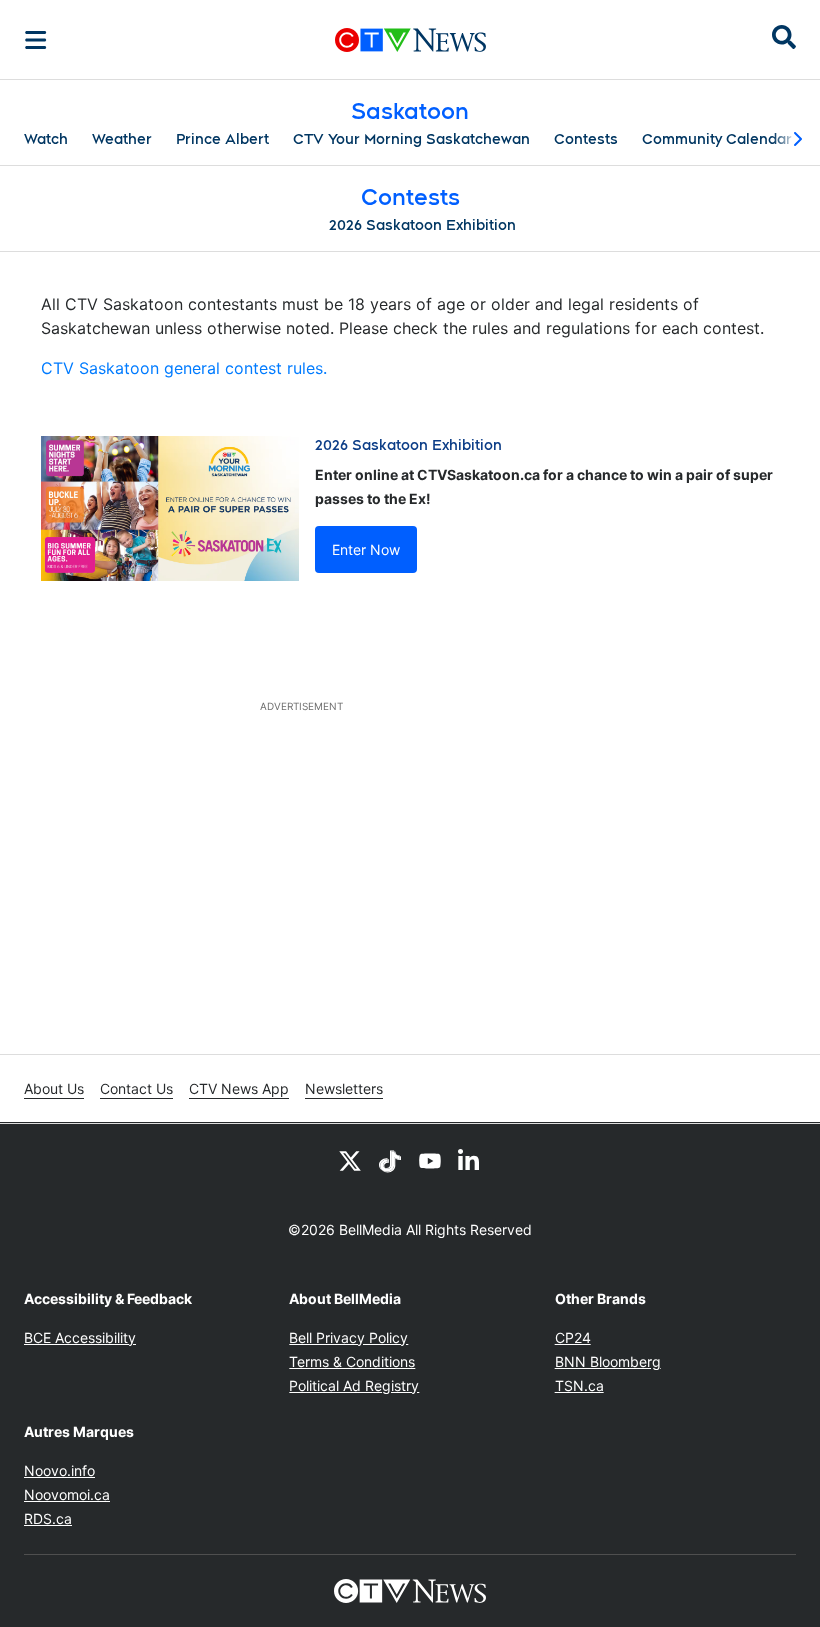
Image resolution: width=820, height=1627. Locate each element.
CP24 (573, 1337)
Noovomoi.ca (67, 1494)
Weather (122, 139)
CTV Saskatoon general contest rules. (184, 368)
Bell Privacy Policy (348, 1337)
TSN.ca (579, 1385)
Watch (46, 139)
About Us (54, 1088)
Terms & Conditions (352, 1361)
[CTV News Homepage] (410, 40)
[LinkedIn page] (470, 1160)
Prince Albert (222, 139)
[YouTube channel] (430, 1160)
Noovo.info (59, 1470)
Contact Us (136, 1088)
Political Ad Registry (354, 1385)
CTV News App (239, 1088)
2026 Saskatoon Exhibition (422, 225)
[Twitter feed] (350, 1160)
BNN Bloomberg (608, 1361)
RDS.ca (48, 1518)
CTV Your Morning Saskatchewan (411, 139)
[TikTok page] (390, 1160)
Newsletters (344, 1088)
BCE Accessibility (80, 1337)
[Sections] (36, 40)
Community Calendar (717, 139)
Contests (586, 139)
